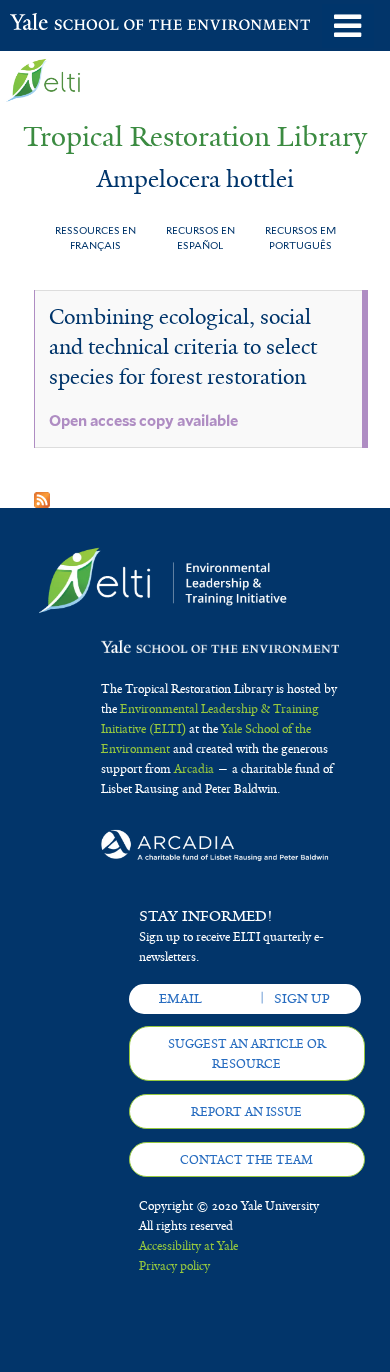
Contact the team (246, 1160)
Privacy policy (174, 1266)
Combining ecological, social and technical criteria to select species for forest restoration (183, 347)
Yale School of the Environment (59, 24)
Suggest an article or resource (247, 1054)
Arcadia (194, 769)
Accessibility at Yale (188, 1246)
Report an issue (246, 1112)
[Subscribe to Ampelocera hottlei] (42, 492)
